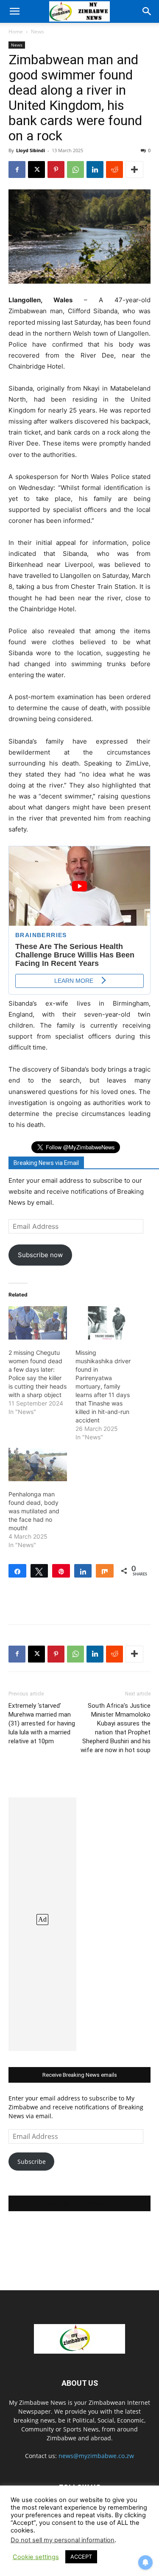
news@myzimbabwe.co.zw (96, 2456)
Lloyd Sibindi (31, 150)
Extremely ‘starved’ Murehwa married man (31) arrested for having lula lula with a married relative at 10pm (42, 1723)
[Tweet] (39, 1571)
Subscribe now (40, 1255)
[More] (134, 170)
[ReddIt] (114, 170)
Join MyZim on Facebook (80, 2203)
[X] (36, 170)
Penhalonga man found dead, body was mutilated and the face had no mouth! (34, 1511)
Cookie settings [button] (36, 2557)
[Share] (17, 1571)
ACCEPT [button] (81, 2557)
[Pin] (61, 1571)
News (38, 31)
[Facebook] (17, 170)
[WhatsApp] (75, 170)
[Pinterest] (56, 170)
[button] (14, 11)
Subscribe (32, 2162)
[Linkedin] (95, 170)
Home (16, 31)
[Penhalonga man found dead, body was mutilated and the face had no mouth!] (38, 1464)
